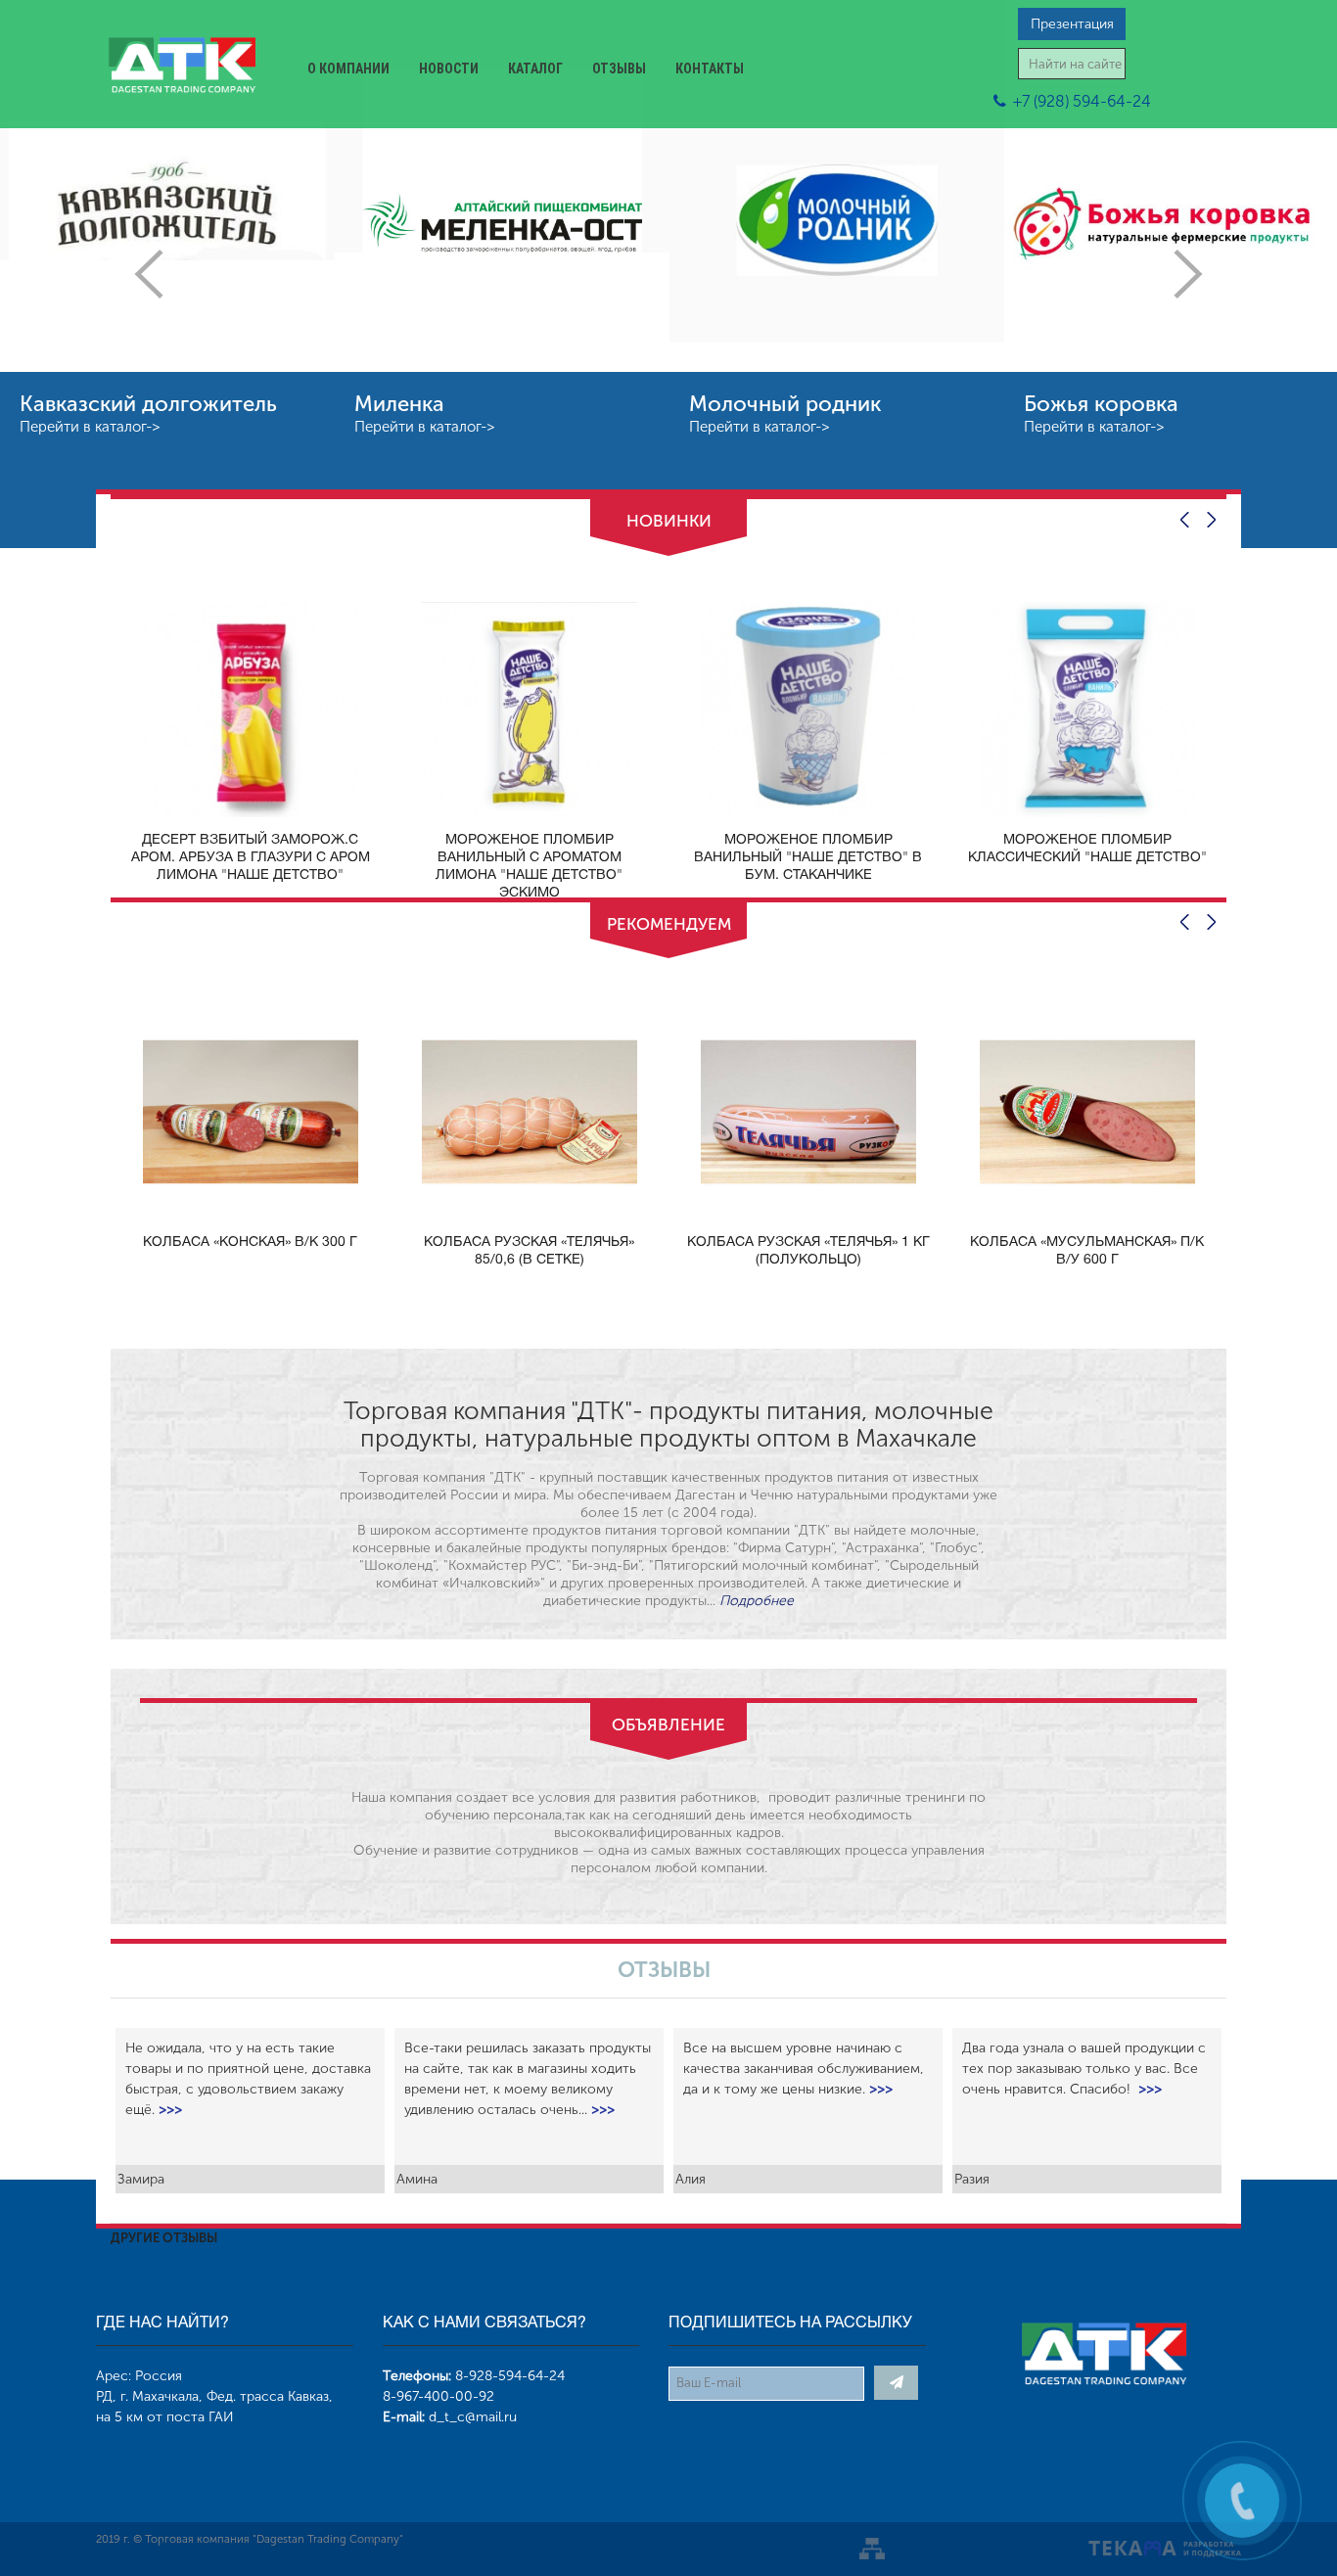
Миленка (399, 404)
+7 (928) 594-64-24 (1082, 101)
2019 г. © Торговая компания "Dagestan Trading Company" (250, 2539)
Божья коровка (1101, 404)
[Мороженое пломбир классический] (1087, 708)
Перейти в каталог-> (90, 427)
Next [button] (1188, 274)
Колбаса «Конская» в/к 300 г (250, 1242)
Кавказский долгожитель (148, 404)
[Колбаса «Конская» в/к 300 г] (251, 1111)
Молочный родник (785, 404)
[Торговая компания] (182, 68)
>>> (170, 2110)
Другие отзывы (164, 2238)
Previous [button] (149, 274)
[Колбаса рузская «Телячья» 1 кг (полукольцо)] (808, 1111)
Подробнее (757, 1601)
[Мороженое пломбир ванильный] (808, 708)
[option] (167, 274)
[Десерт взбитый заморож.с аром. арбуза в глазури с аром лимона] (251, 708)
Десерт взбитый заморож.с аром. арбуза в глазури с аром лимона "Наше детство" (251, 858)
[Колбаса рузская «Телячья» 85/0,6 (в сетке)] (530, 1111)
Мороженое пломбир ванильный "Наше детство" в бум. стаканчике (808, 858)
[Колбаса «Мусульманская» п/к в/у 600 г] (1087, 1111)
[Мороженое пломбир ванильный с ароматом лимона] (530, 708)
